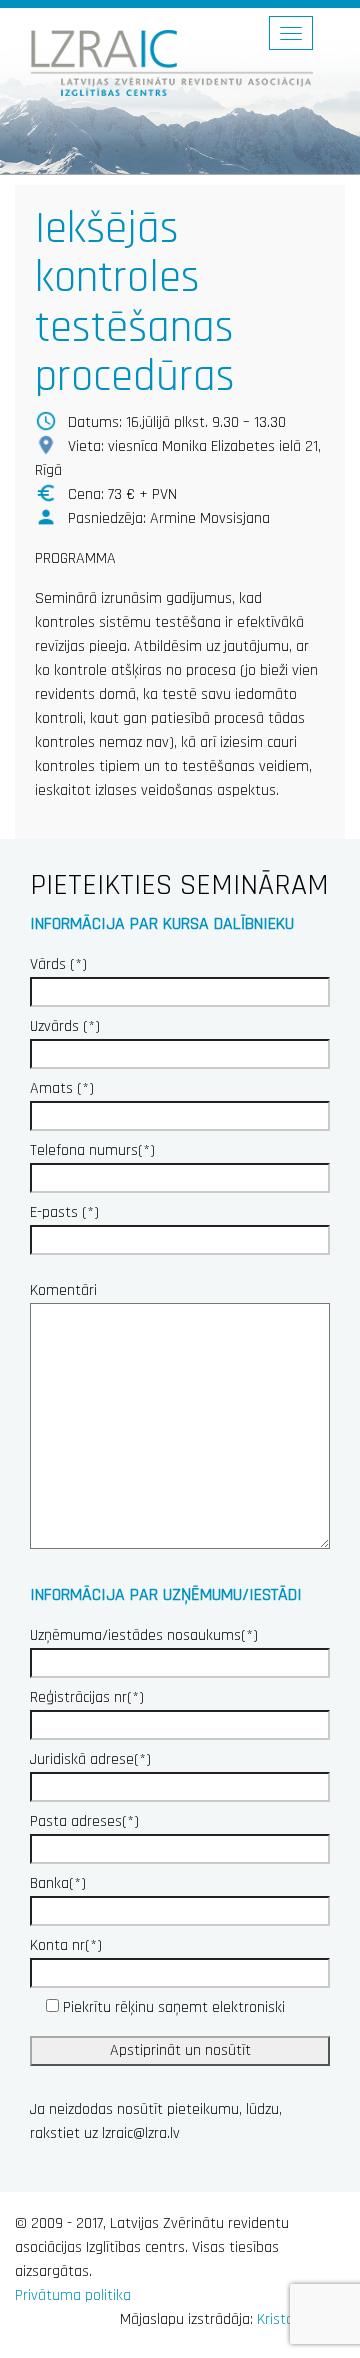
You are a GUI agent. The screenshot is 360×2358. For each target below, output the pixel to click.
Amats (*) (62, 1088)
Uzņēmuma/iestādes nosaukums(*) (144, 1635)
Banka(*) (58, 1883)
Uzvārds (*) (65, 1026)
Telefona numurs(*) (92, 1150)
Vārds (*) (58, 964)
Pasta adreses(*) (84, 1821)
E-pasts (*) (64, 1212)
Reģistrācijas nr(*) (87, 1697)
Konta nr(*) (66, 1945)
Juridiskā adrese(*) (90, 1759)
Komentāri (63, 1290)
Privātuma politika (73, 2295)
